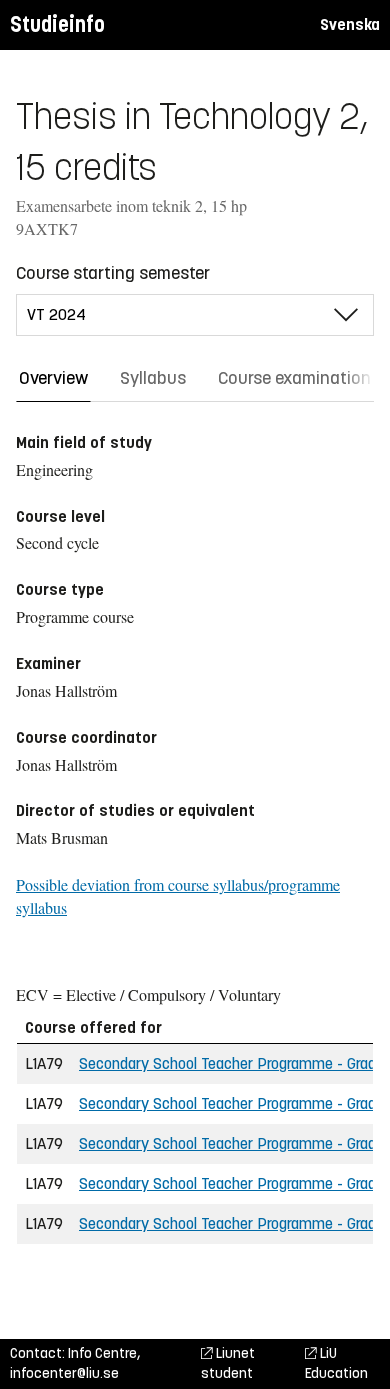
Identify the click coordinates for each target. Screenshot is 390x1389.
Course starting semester (113, 273)
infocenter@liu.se (64, 1373)
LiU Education (336, 1363)
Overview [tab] (53, 378)
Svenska (350, 24)
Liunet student (228, 1363)
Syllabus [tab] (153, 378)
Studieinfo (57, 24)
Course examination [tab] (294, 378)
